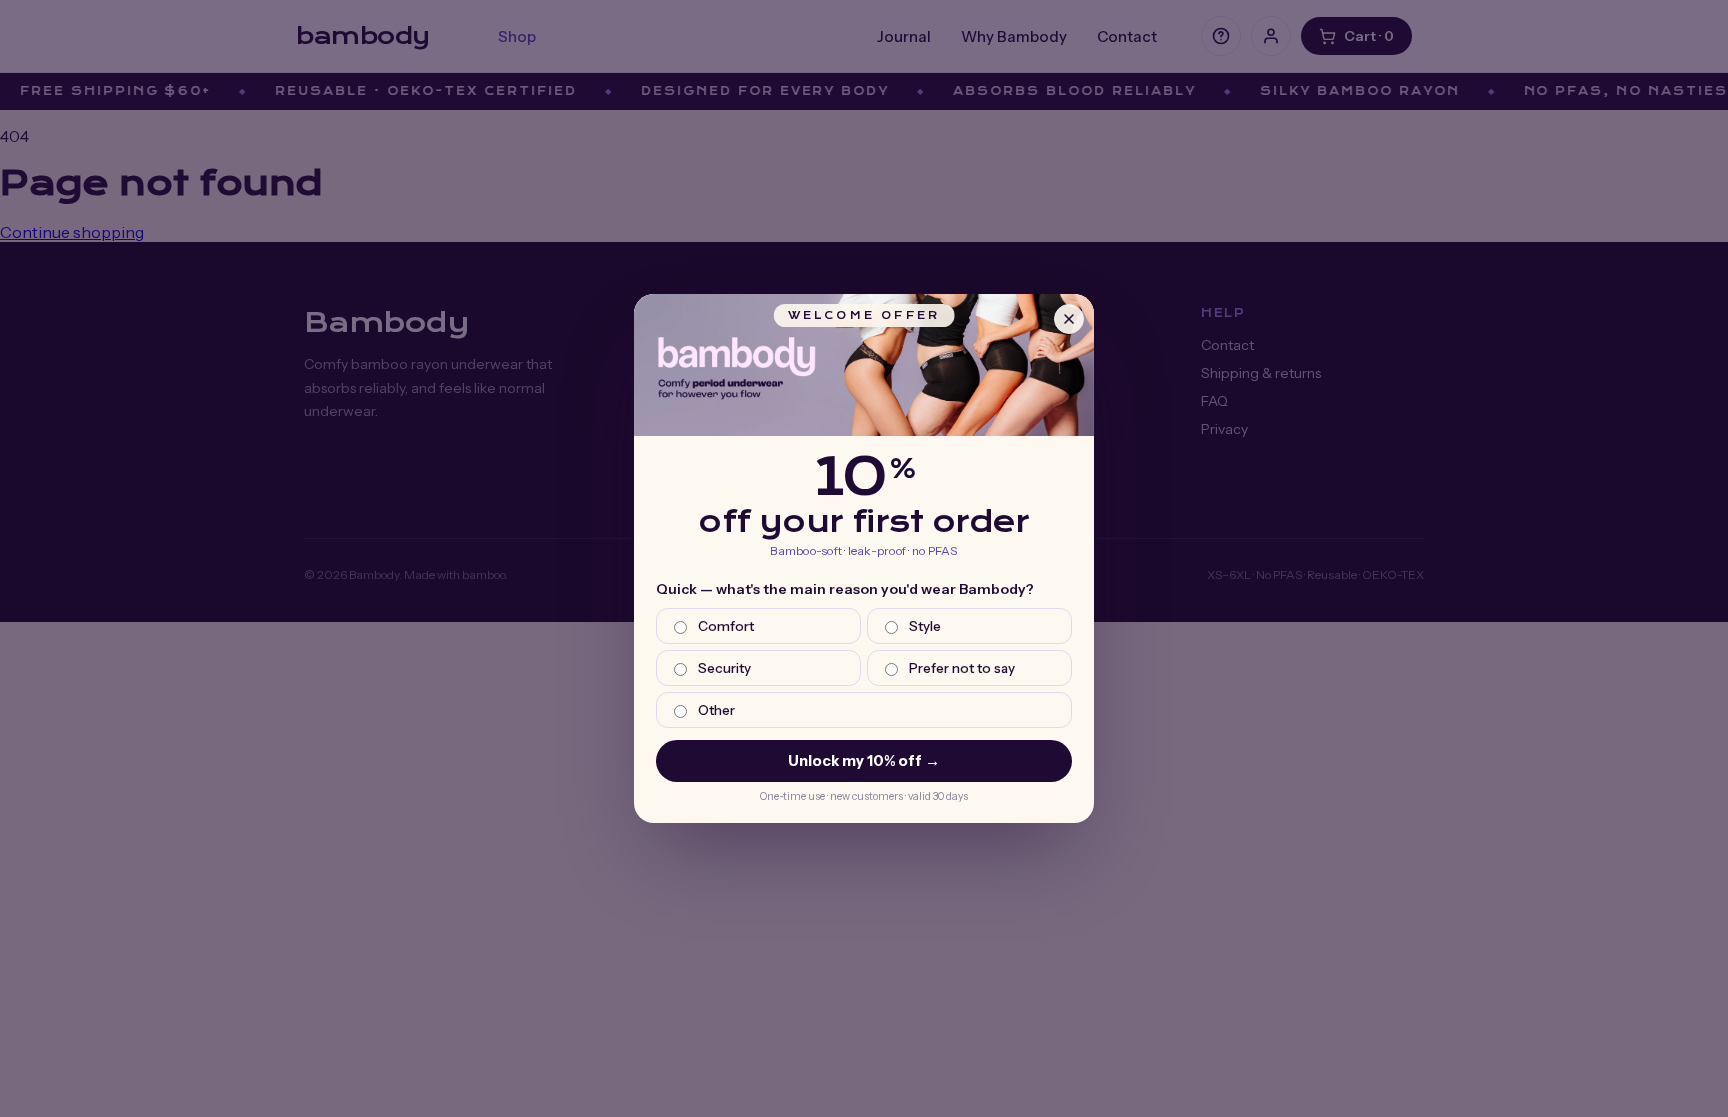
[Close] (1069, 319)
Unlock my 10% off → (864, 761)
